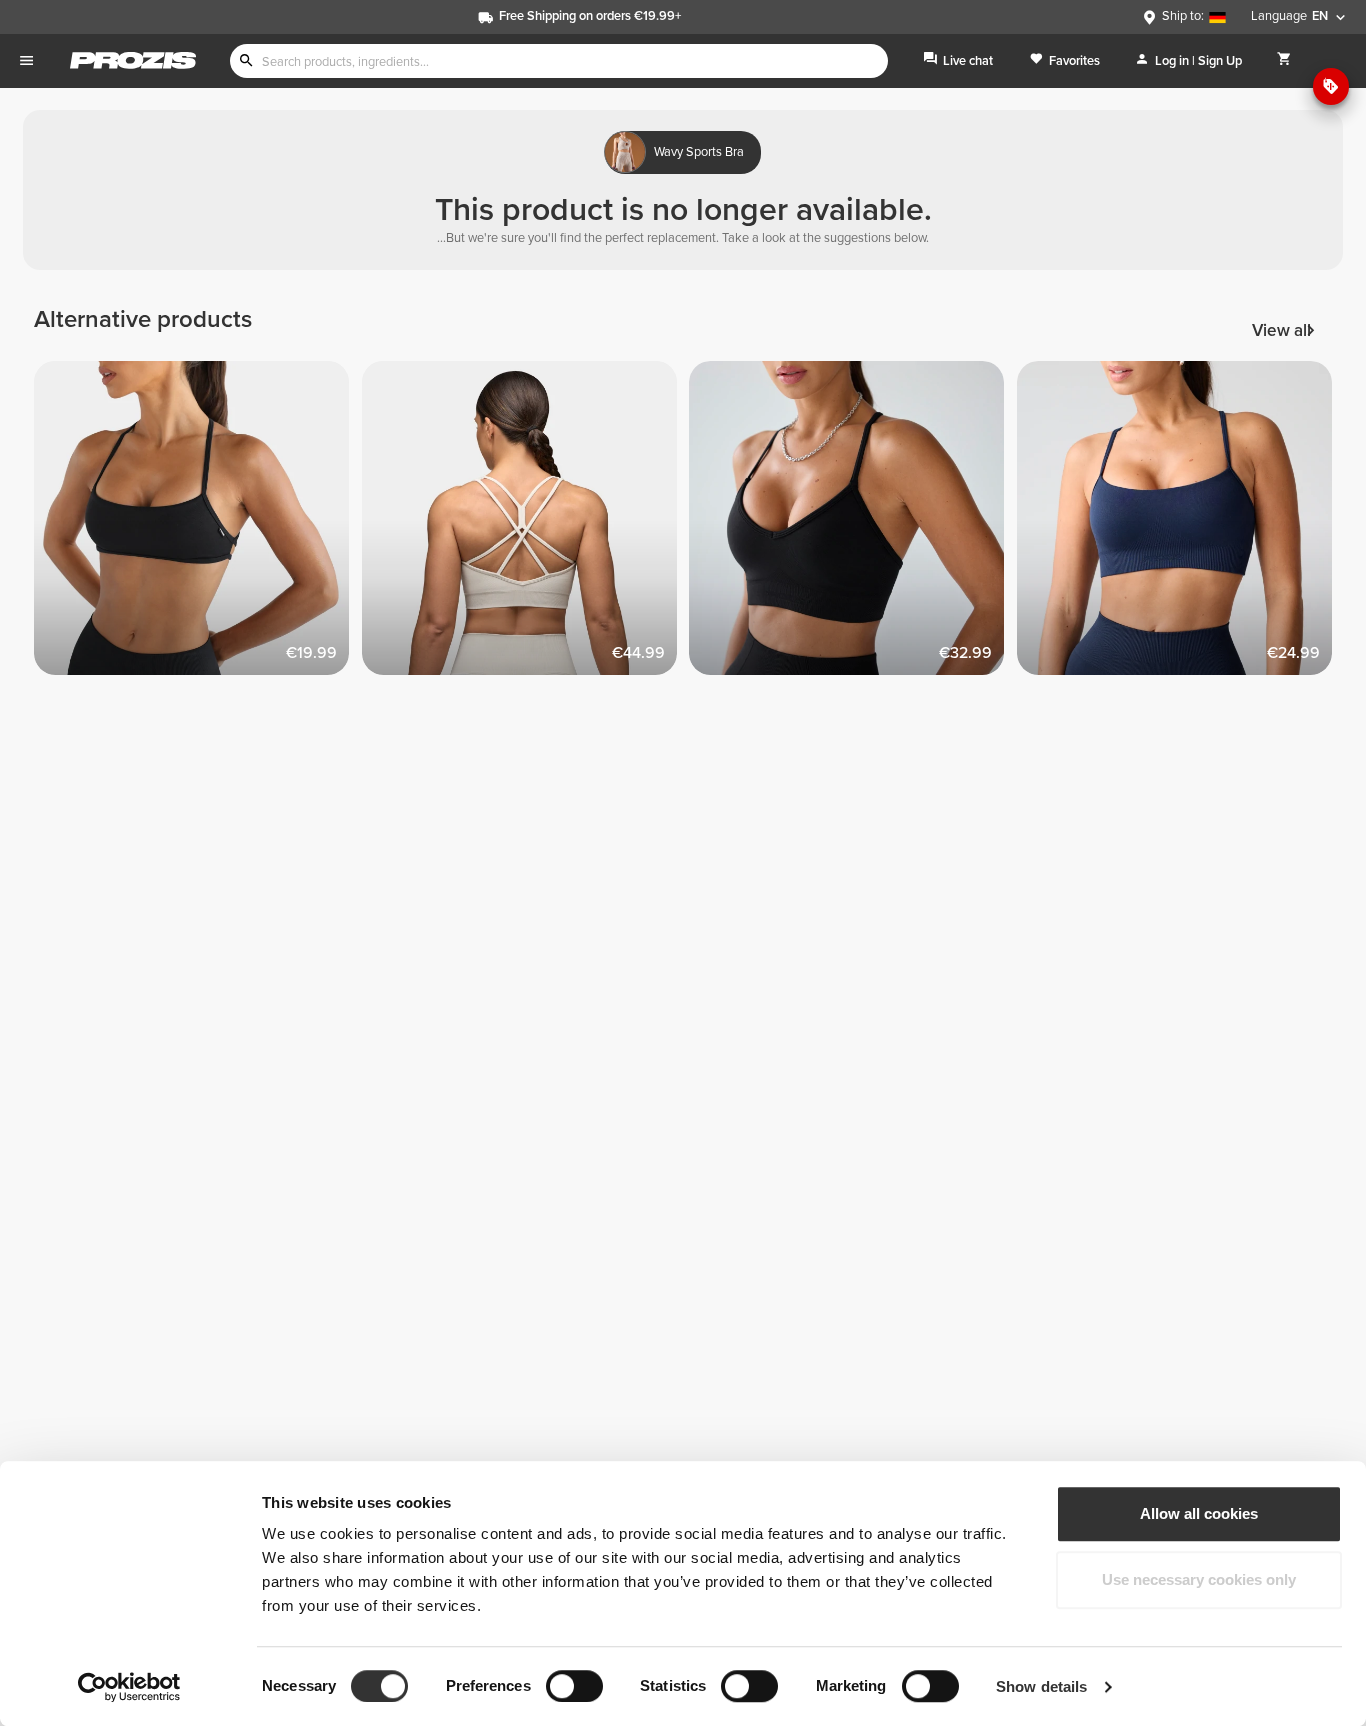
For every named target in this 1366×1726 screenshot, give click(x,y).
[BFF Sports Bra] (853, 525)
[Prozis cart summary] (1284, 60)
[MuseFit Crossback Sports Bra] (198, 525)
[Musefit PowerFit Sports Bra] (526, 525)
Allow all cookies (1199, 1513)
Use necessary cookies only (1199, 1579)
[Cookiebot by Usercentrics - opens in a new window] (129, 1687)
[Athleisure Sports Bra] (1181, 525)
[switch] (574, 1686)
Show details (1041, 1686)
